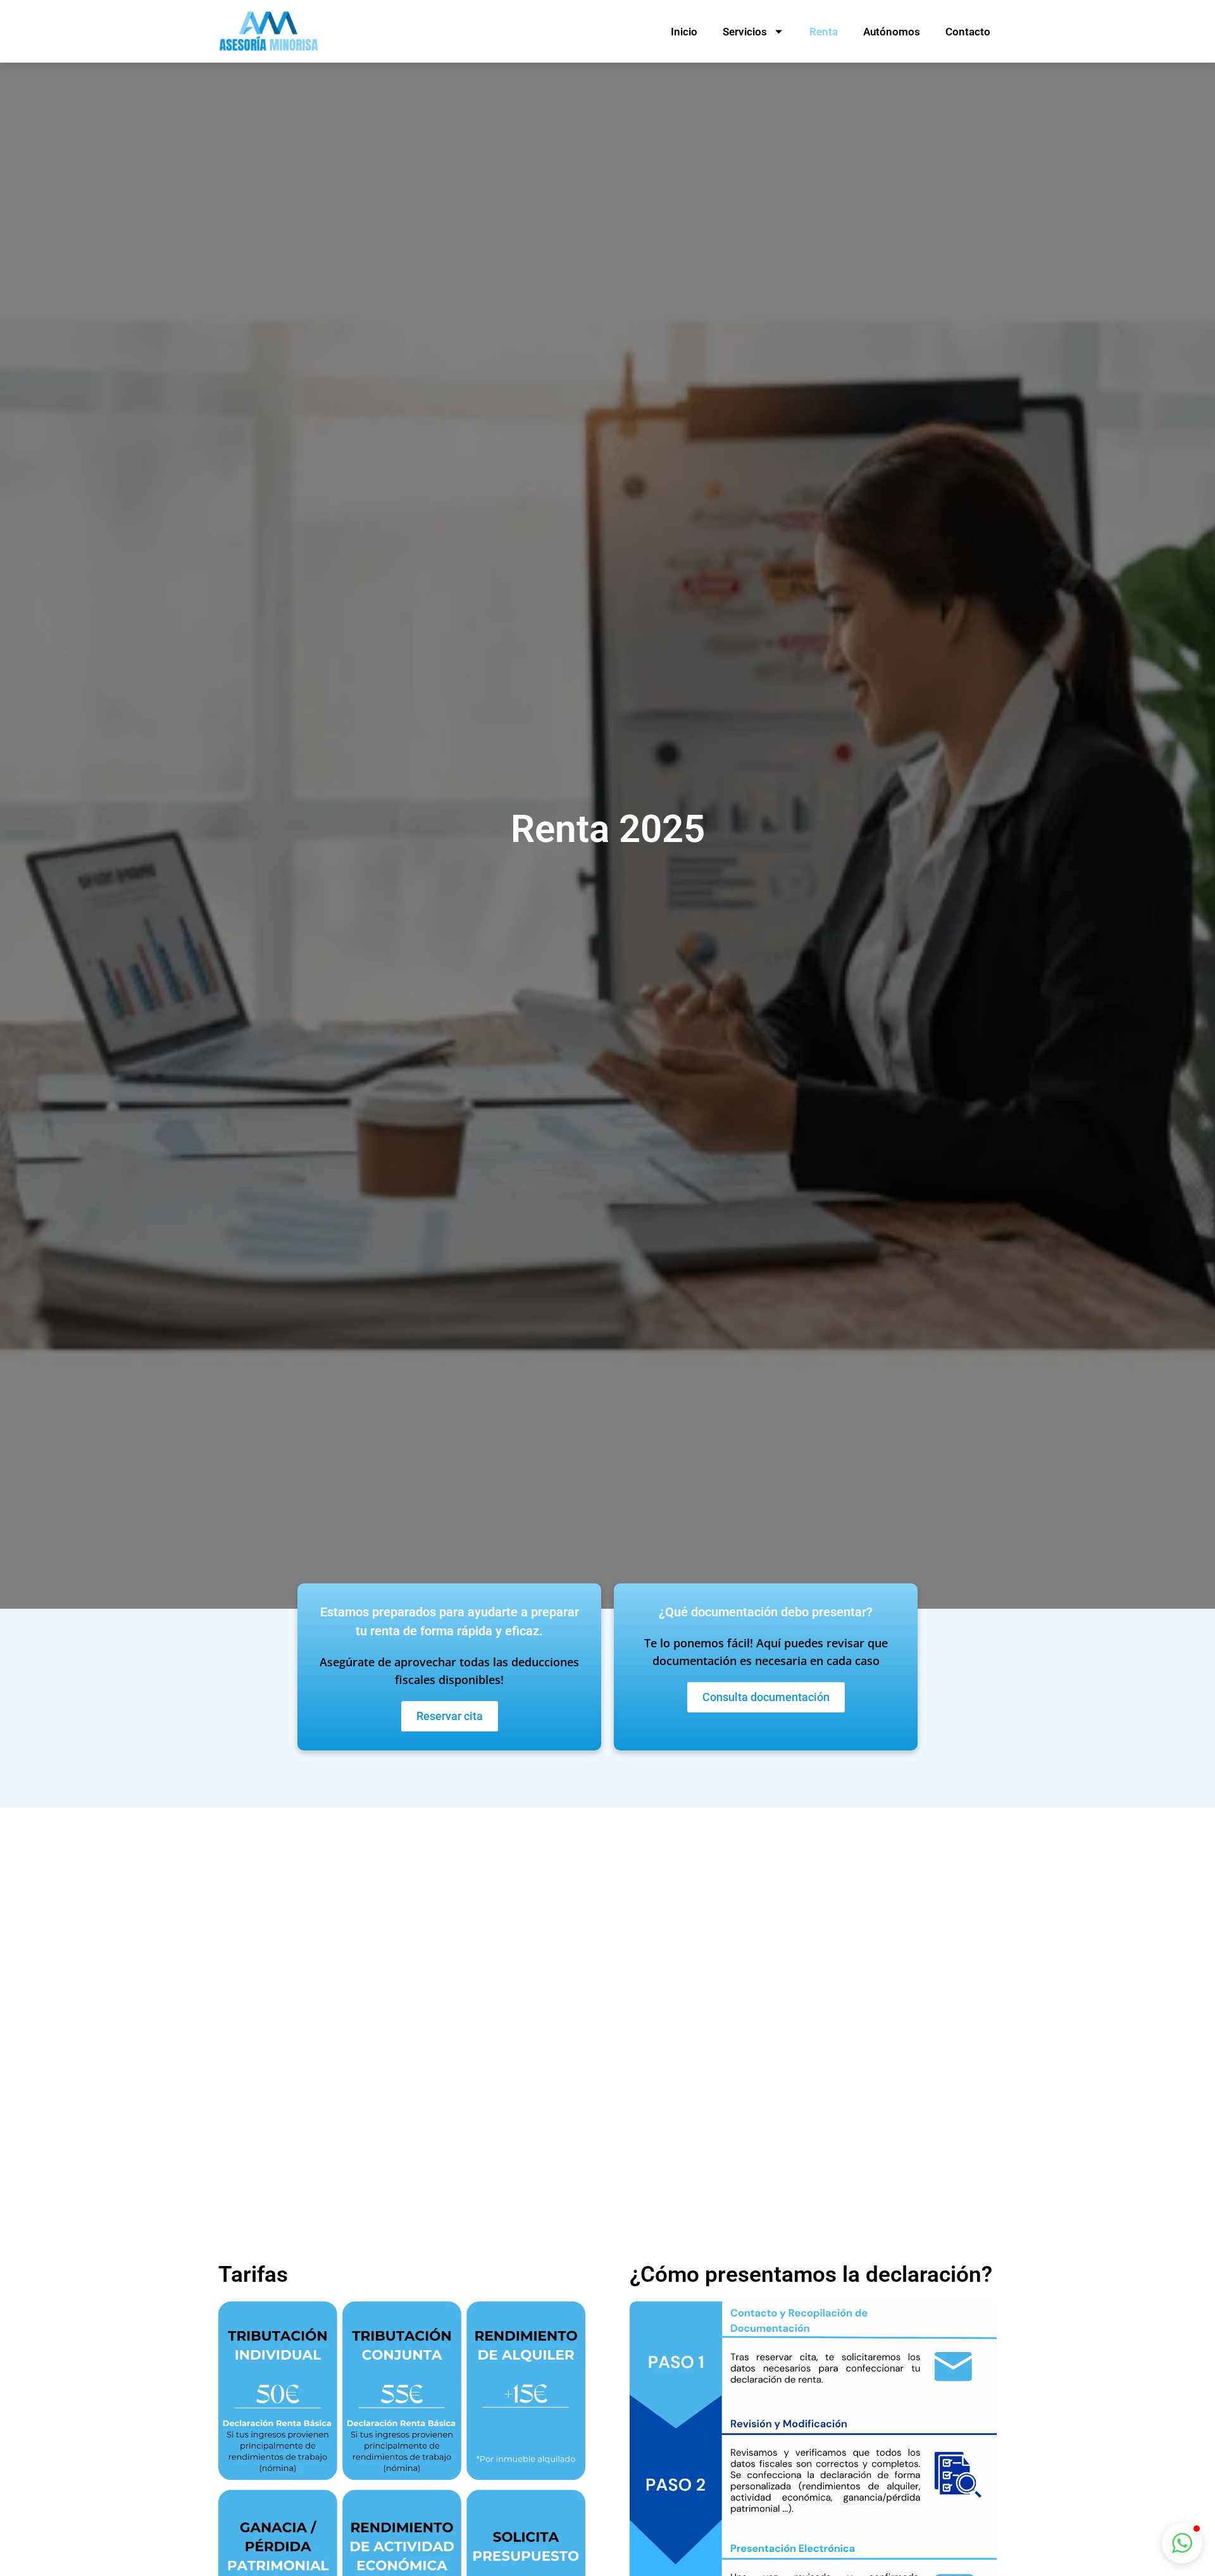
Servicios (745, 32)
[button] (1182, 2543)
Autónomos (892, 32)
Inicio (684, 32)
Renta (824, 32)
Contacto (968, 32)
